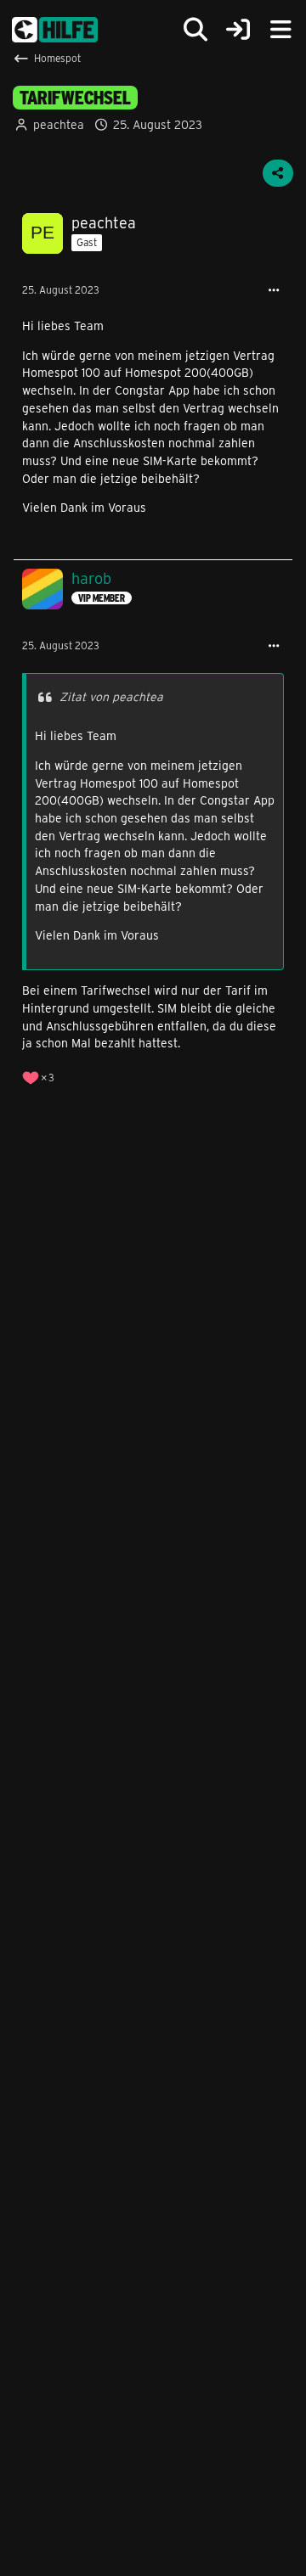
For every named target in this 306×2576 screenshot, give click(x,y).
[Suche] (195, 30)
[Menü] (280, 30)
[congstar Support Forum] (55, 30)
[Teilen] (278, 173)
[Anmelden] (238, 30)
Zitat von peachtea (111, 696)
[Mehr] (274, 291)
